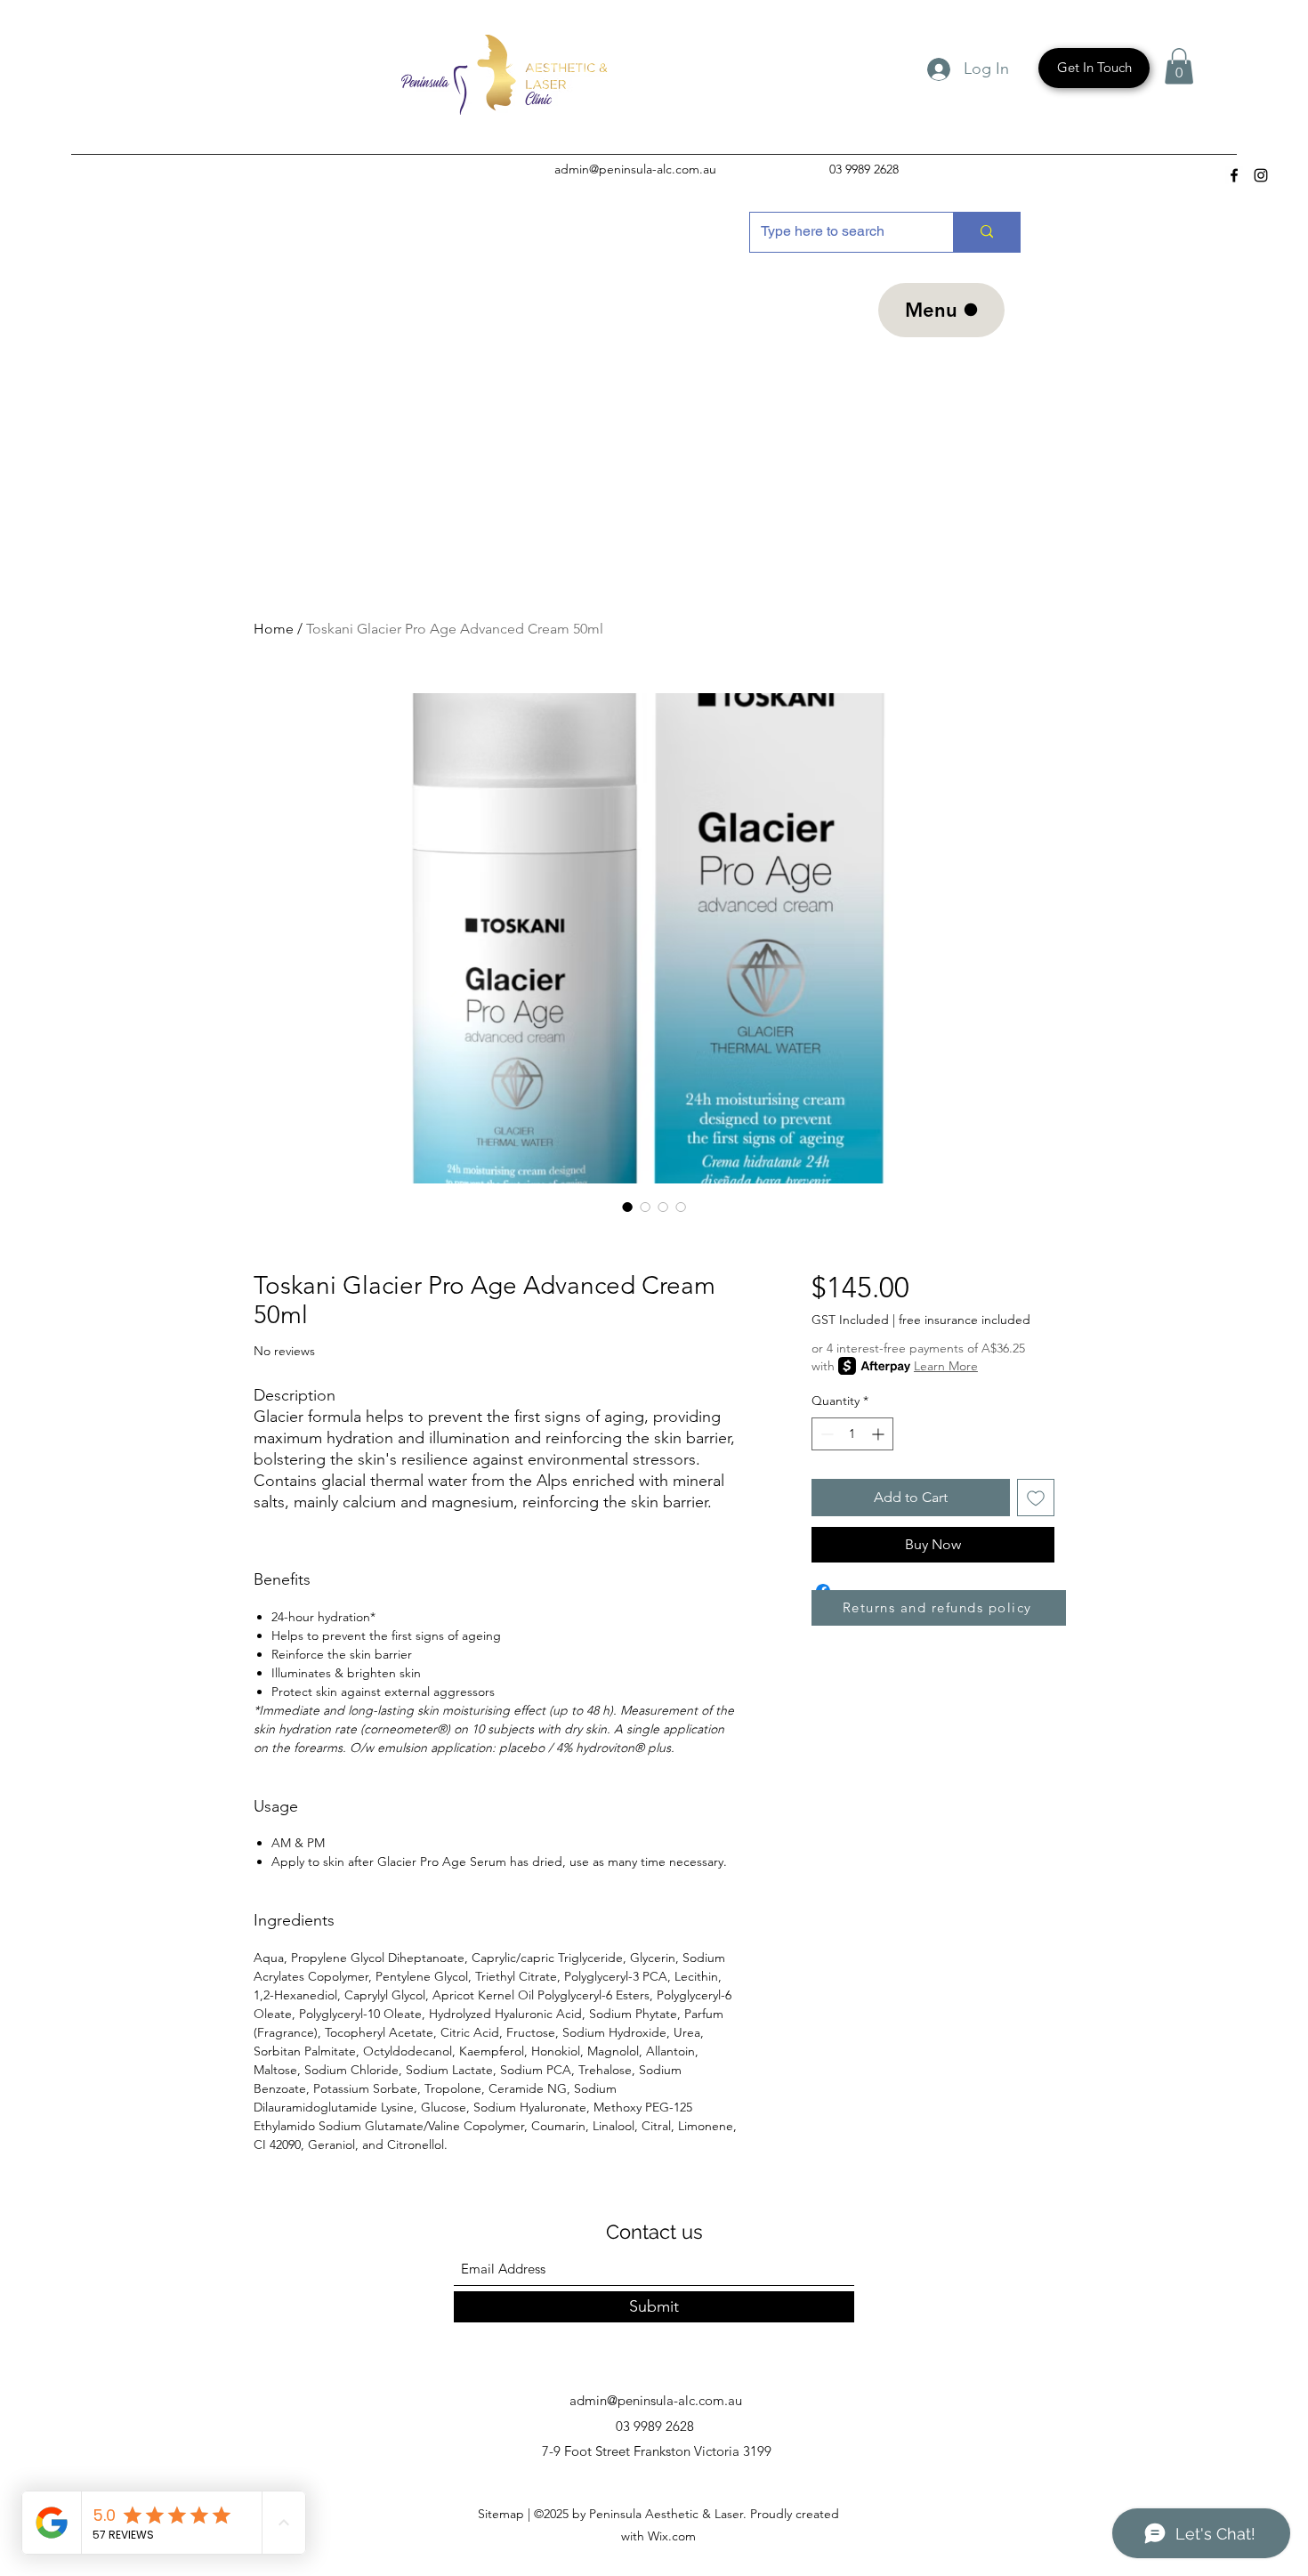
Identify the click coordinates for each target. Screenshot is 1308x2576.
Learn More (946, 1366)
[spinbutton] (852, 1434)
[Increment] (880, 1434)
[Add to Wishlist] (1036, 1498)
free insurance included (965, 1320)
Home (274, 629)
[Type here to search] (986, 232)
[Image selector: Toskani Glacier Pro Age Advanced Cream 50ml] (627, 1207)
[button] (1179, 66)
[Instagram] (1261, 175)
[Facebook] (1234, 175)
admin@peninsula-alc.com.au (635, 169)
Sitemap (503, 2514)
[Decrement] (825, 1434)
